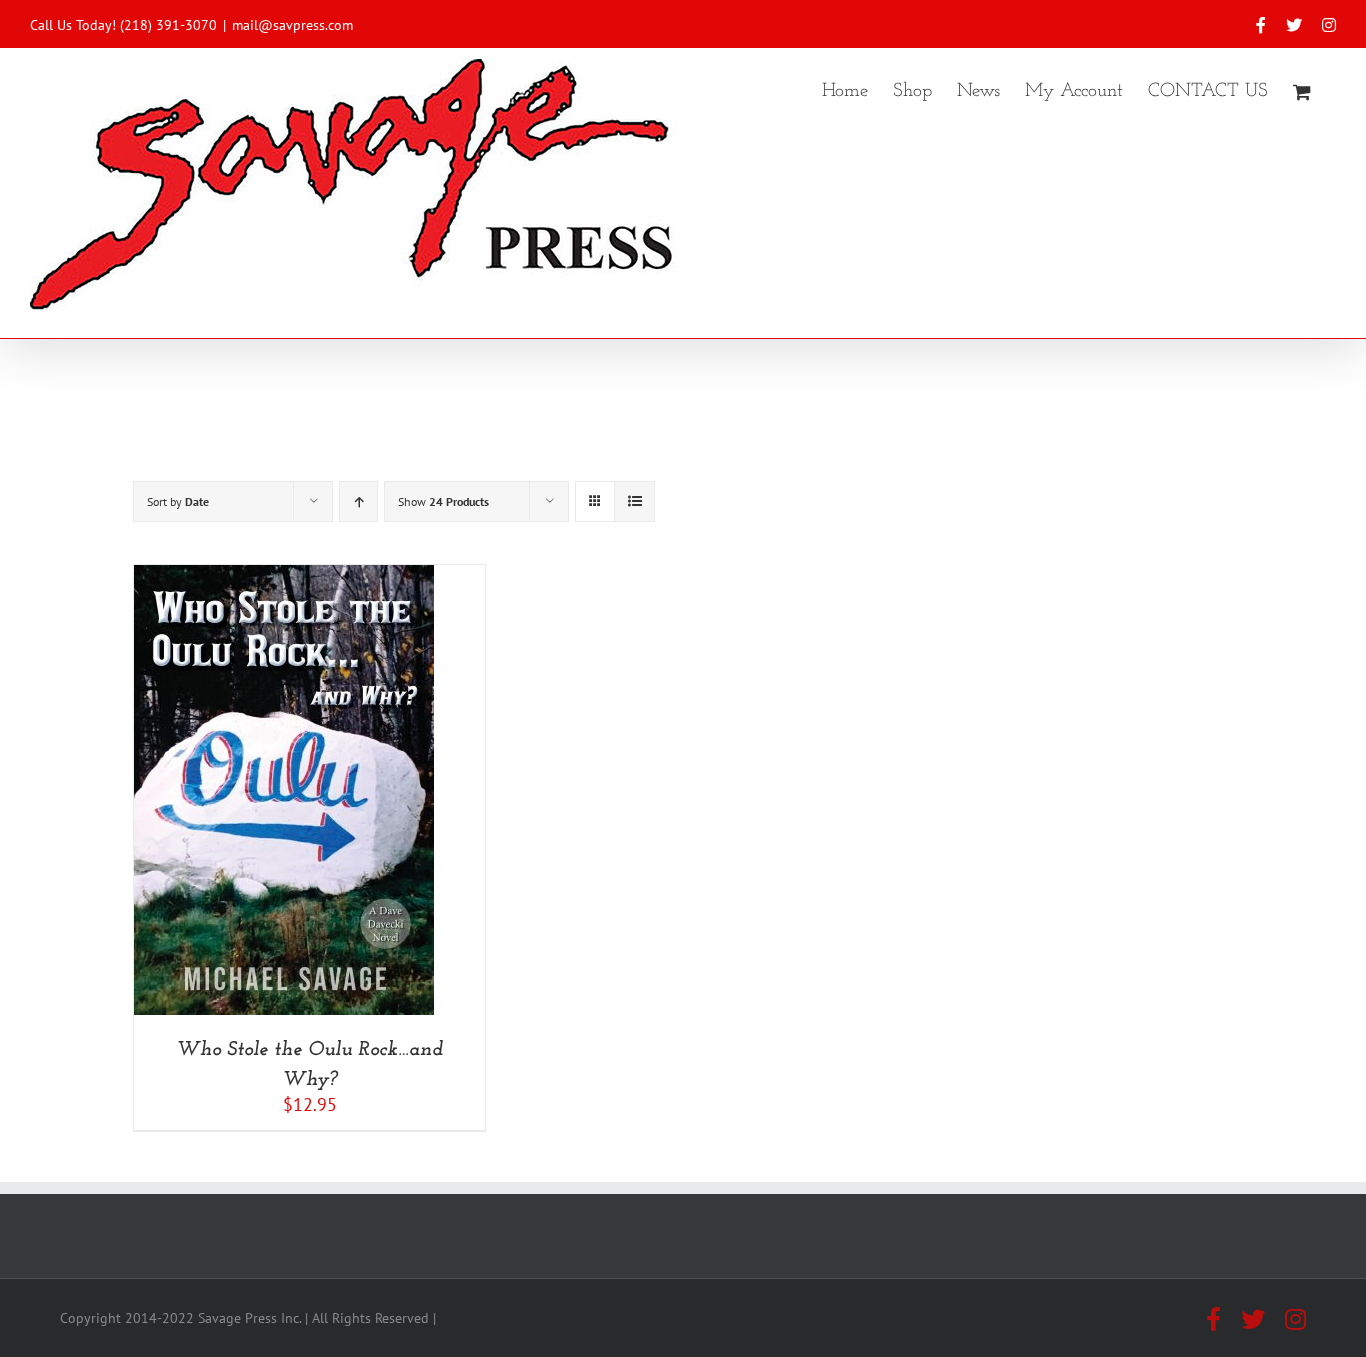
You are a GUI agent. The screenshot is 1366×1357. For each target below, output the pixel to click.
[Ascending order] (358, 501)
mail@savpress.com (292, 25)
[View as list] (634, 501)
